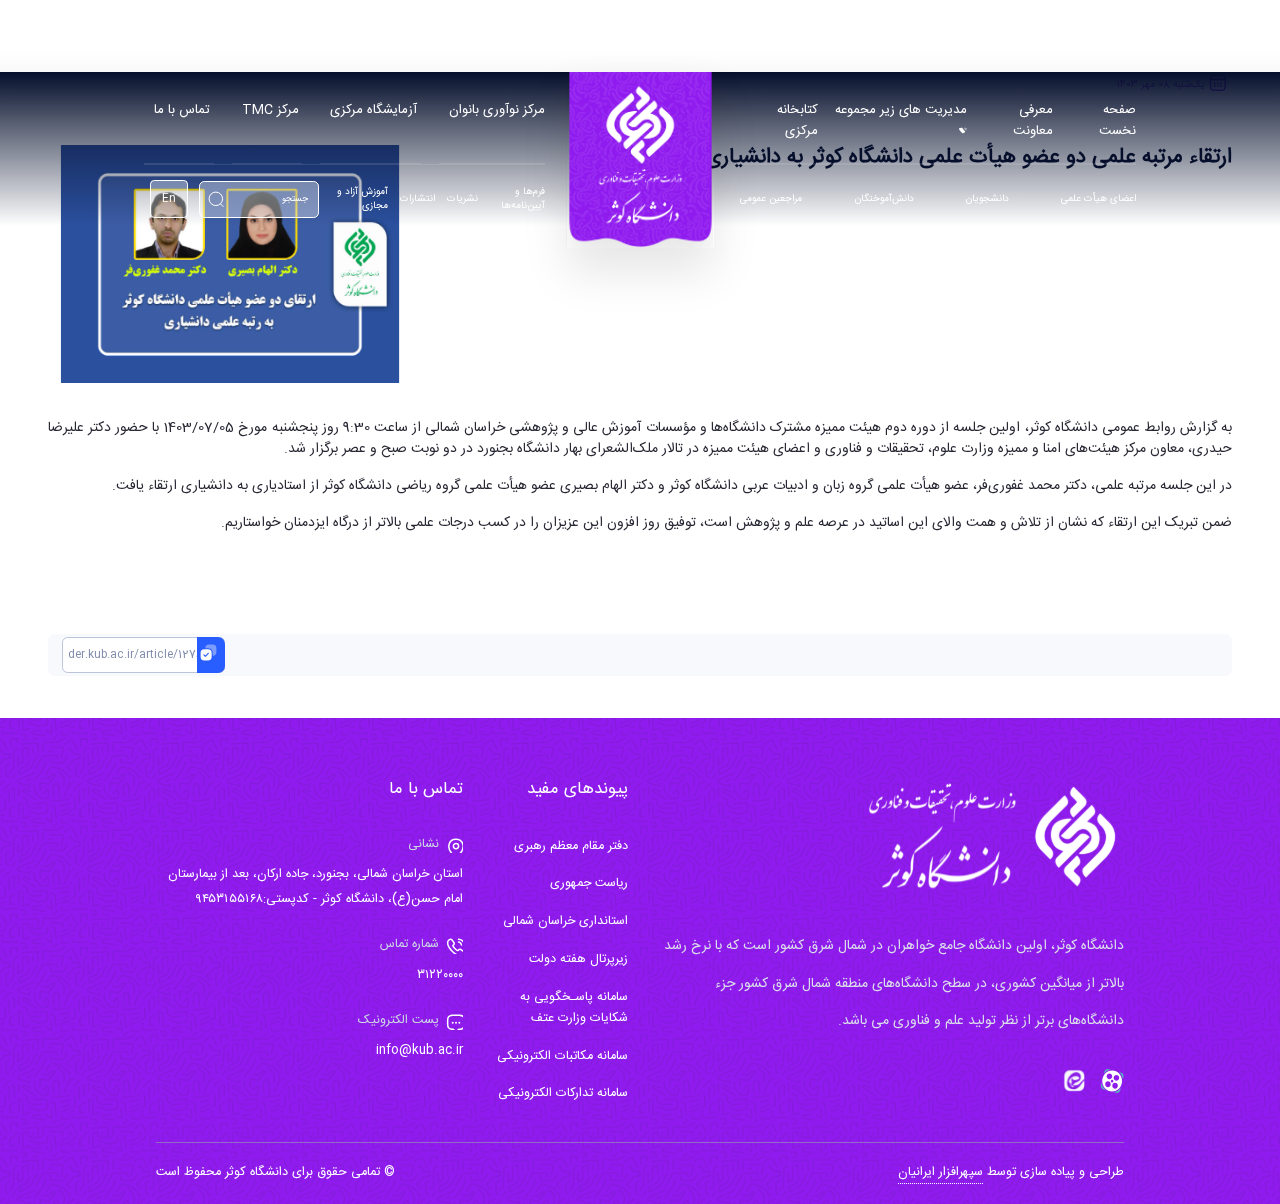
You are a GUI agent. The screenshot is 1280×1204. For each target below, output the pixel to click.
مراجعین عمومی (771, 199)
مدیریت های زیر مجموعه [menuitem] (901, 110)
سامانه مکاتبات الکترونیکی (562, 1056)
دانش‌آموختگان (884, 199)
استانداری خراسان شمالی (565, 921)
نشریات (462, 199)
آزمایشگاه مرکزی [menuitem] (373, 110)
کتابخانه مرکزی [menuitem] (797, 120)
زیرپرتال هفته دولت (578, 959)
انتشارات (417, 199)
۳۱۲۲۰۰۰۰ (440, 975)
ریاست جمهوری (589, 883)
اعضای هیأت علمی (1098, 199)
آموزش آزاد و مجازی (362, 199)
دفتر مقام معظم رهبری (571, 846)
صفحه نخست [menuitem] (1117, 120)
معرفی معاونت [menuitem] (1033, 120)
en (169, 198)
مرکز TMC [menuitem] (270, 110)
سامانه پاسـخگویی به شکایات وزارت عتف (574, 1008)
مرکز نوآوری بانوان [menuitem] (497, 110)
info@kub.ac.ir (419, 1050)
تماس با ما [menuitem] (182, 110)
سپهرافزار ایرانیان (940, 1172)
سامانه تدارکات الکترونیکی (563, 1093)
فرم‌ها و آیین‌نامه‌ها (523, 199)
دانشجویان (987, 199)
